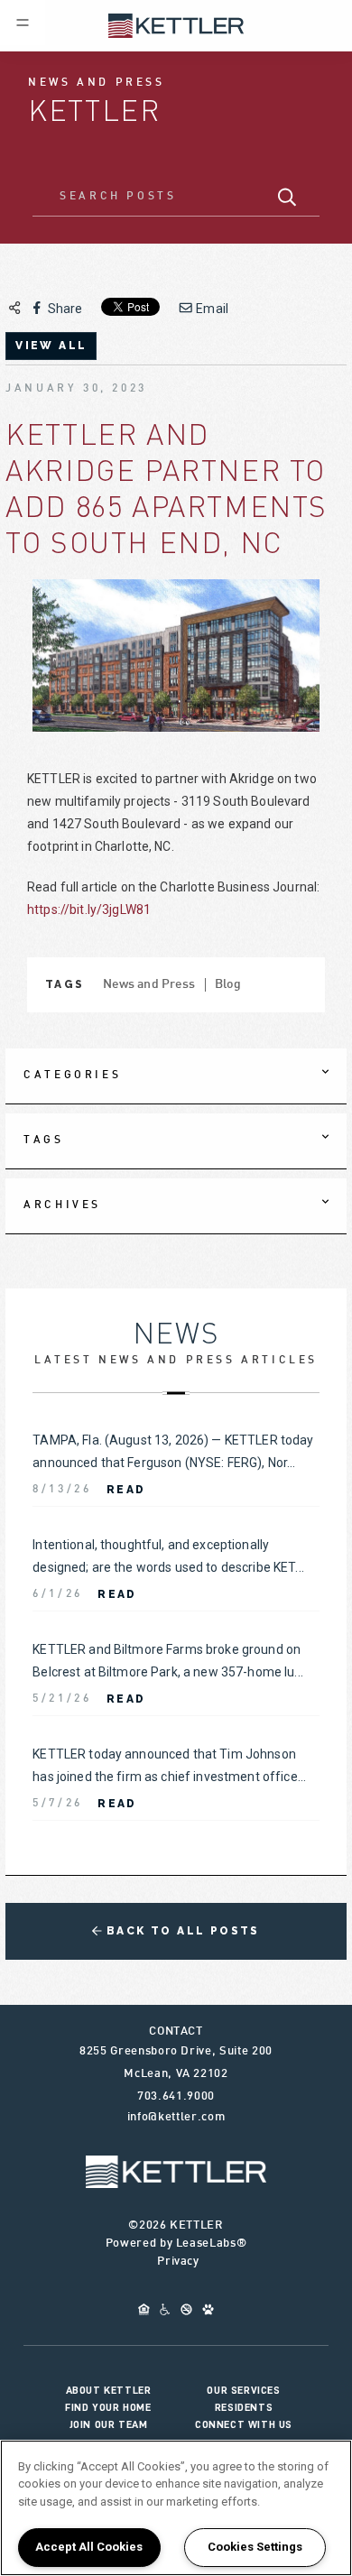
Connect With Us (244, 2424)
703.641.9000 (176, 2097)
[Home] (176, 24)
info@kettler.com (176, 2118)
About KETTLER (109, 2390)
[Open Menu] (23, 23)
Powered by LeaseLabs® (176, 2244)
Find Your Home (108, 2407)
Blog (228, 985)
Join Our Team (109, 2424)
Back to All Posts (181, 1931)
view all (51, 346)
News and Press (149, 985)
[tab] (176, 1076)
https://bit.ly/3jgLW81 (89, 909)
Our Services (243, 2390)
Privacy (178, 2262)
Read (126, 1490)
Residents (244, 2407)
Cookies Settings (255, 2547)
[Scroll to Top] (176, 2172)
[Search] (287, 197)
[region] (176, 2508)
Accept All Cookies (89, 2547)
